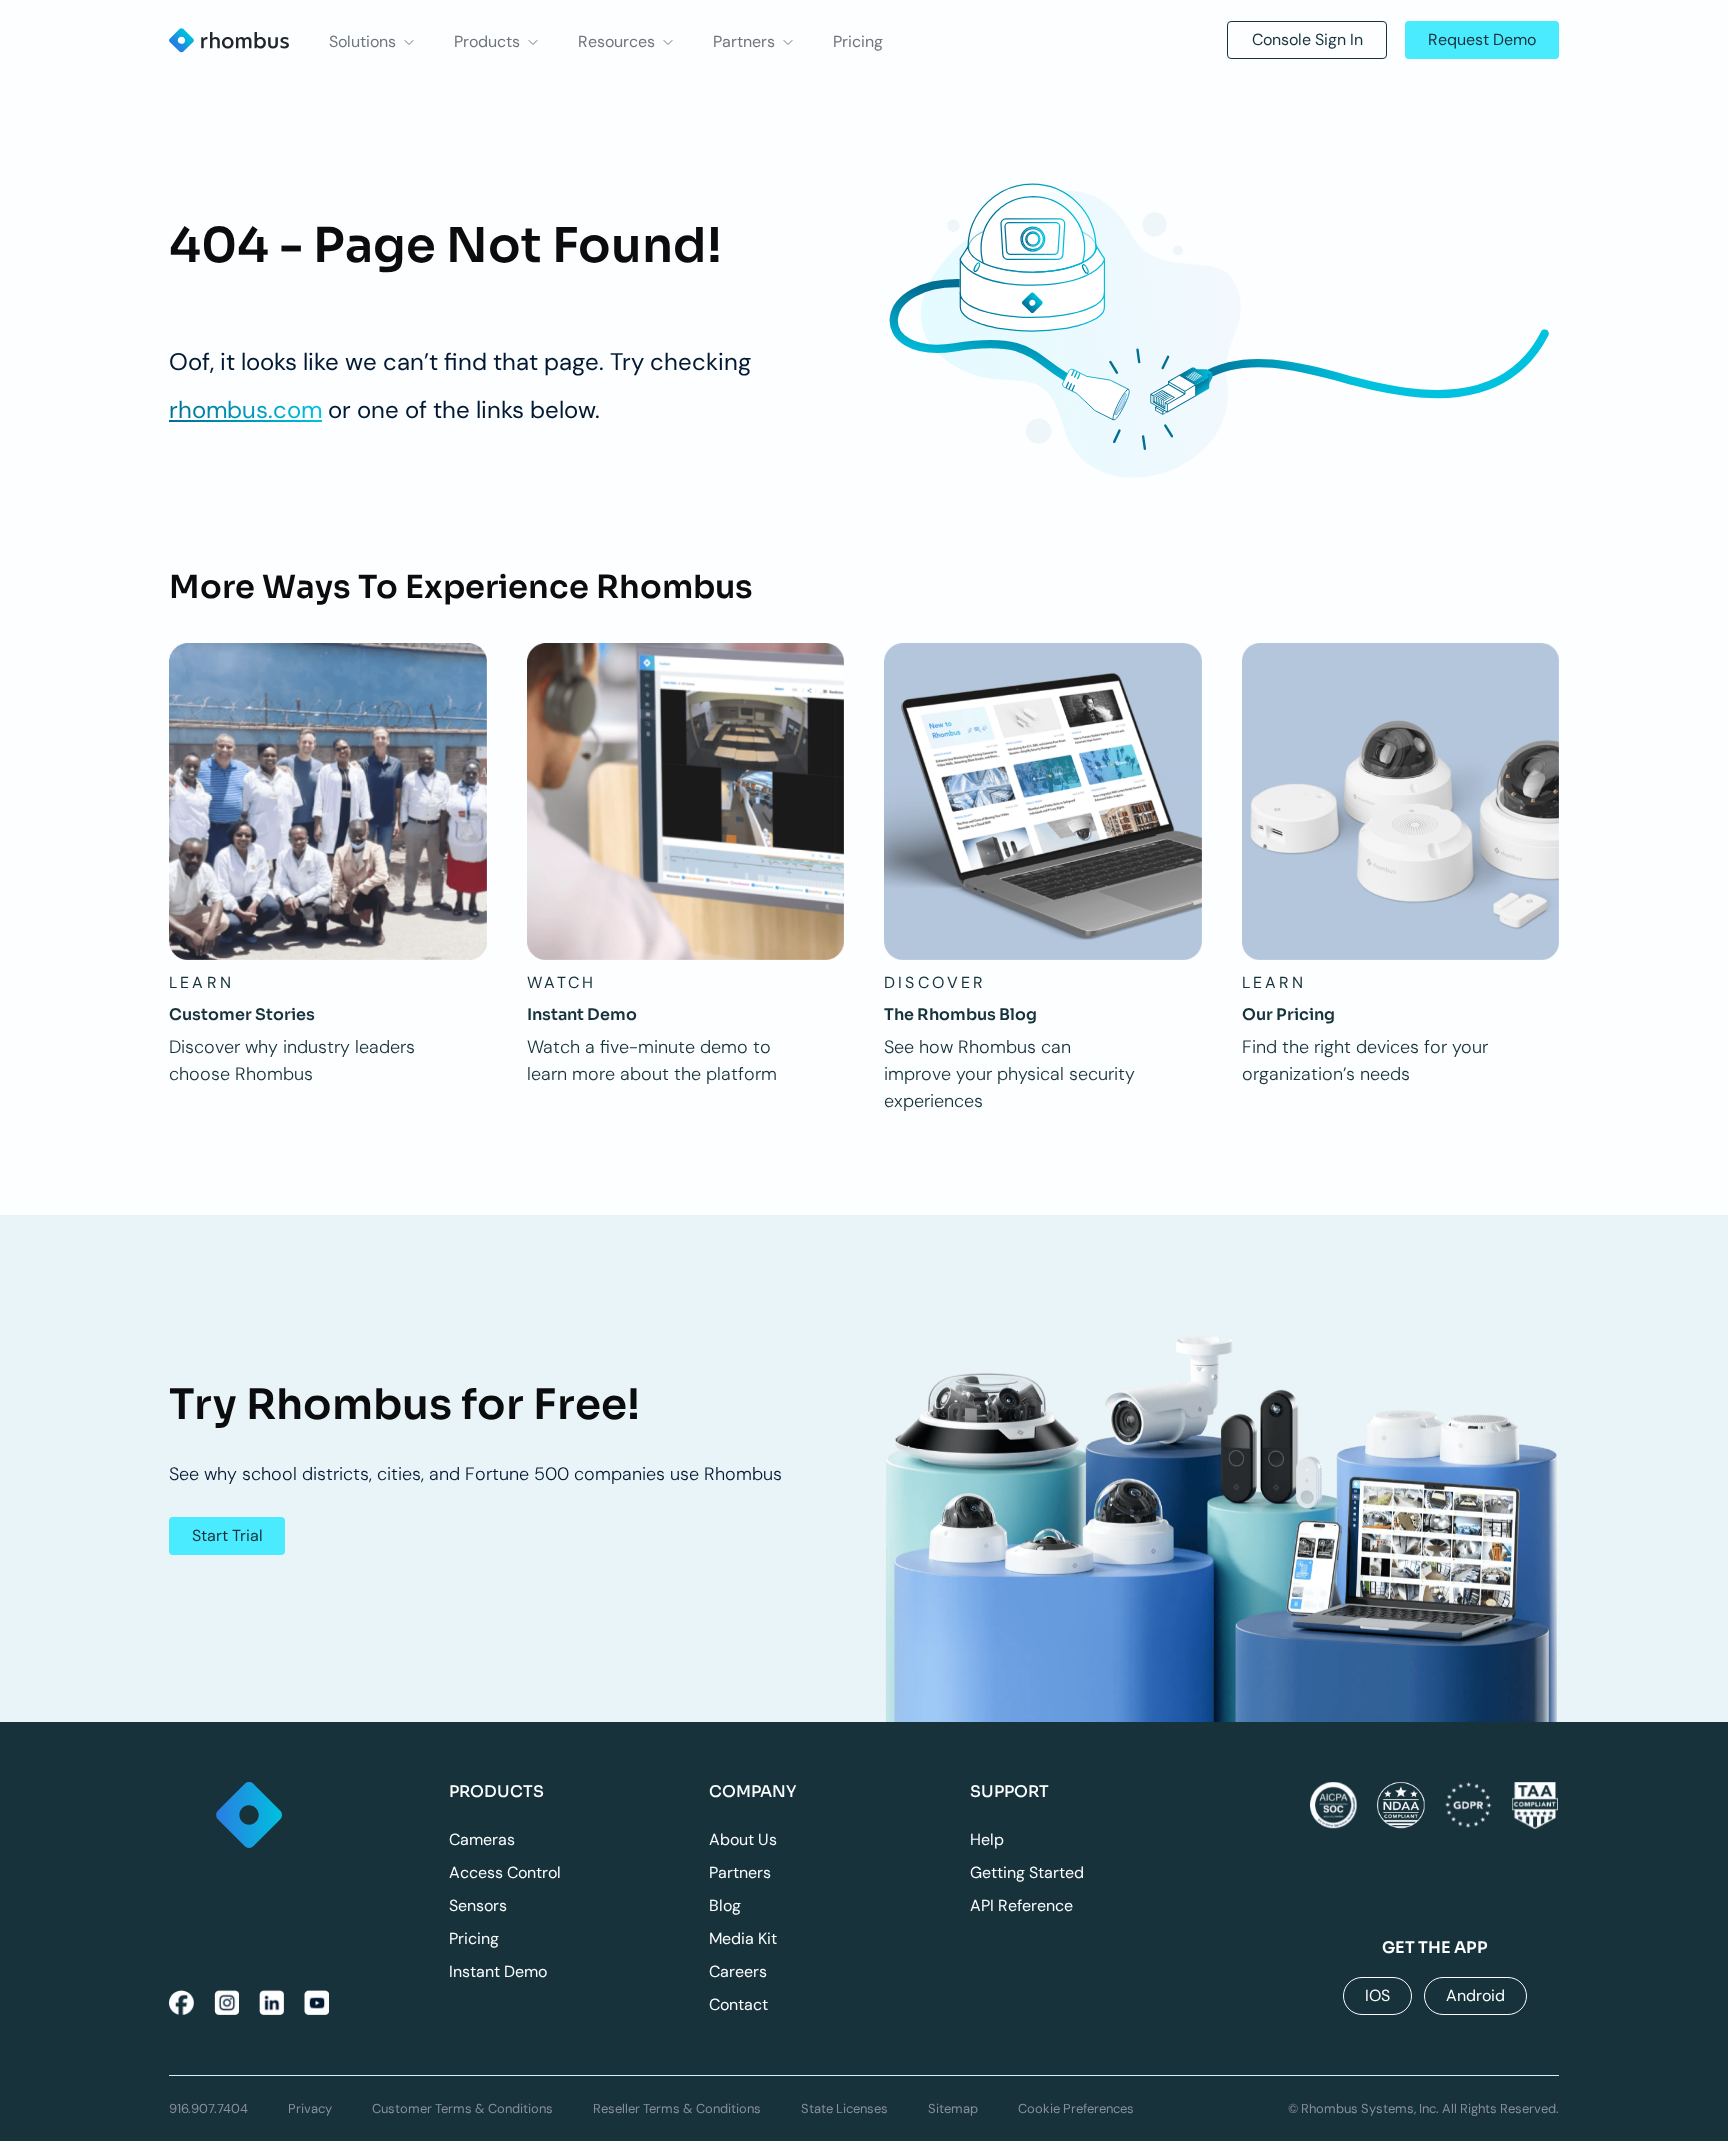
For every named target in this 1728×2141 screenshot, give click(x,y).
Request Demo (1482, 39)
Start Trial (227, 1535)
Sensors (478, 1905)
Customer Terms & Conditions (462, 2108)
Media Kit (743, 1938)
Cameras (482, 1839)
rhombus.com (245, 409)
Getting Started (1027, 1872)
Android (1475, 1995)
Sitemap (953, 2108)
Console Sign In (1307, 39)
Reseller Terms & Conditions (677, 2108)
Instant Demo (498, 1971)
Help (987, 1839)
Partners (740, 1872)
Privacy (310, 2108)
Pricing (474, 1938)
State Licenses (844, 2108)
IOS (1377, 1995)
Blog (725, 1905)
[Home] (249, 1817)
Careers (738, 1971)
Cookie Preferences (1076, 2108)
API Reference (1021, 1905)
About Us (743, 1839)
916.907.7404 (208, 2108)
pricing (858, 42)
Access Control (505, 1872)
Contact (738, 2004)
